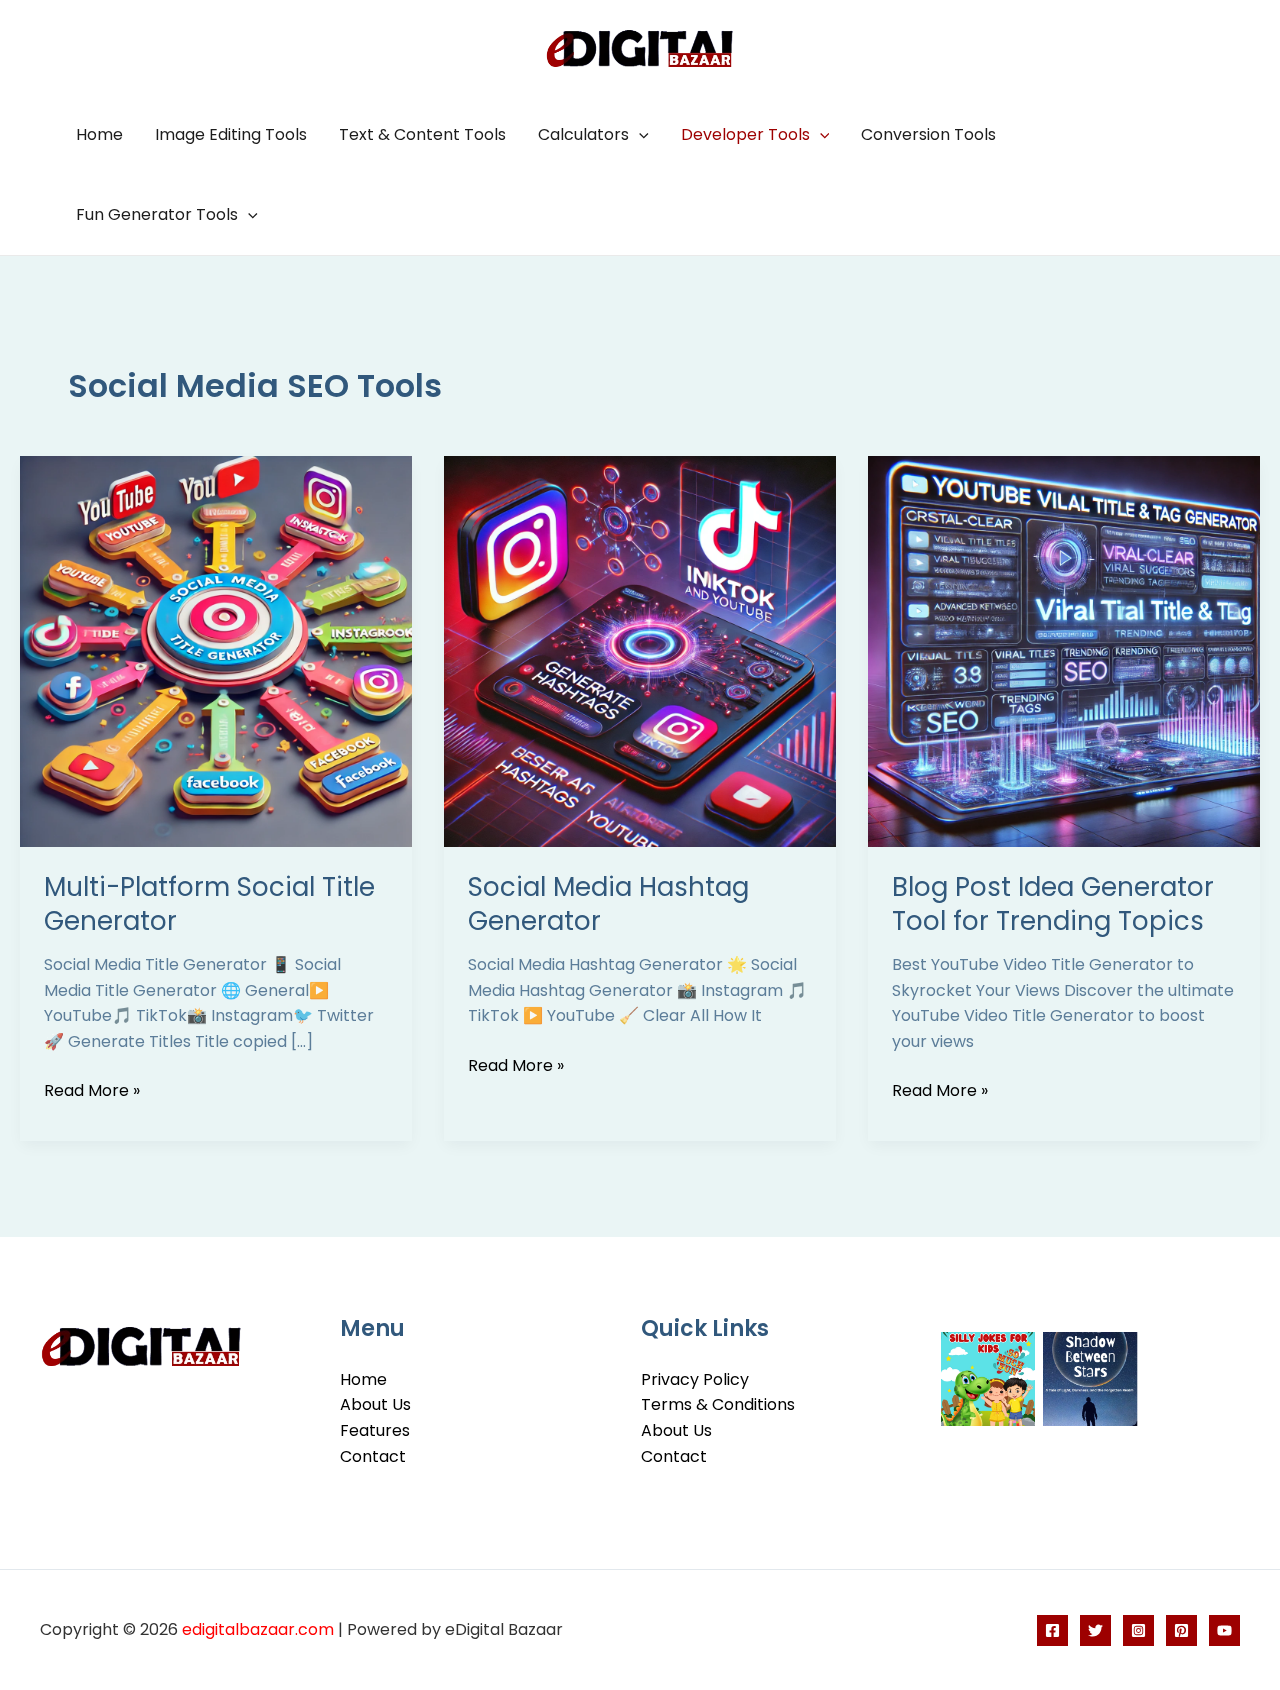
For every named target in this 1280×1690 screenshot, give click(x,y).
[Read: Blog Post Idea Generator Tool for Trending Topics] (1064, 650)
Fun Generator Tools (157, 214)
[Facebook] (1052, 1630)
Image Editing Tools (231, 134)
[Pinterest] (1181, 1630)
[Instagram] (1138, 1630)
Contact (373, 1456)
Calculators (583, 134)
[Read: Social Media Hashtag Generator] (640, 650)
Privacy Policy (695, 1379)
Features (375, 1430)
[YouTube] (1224, 1630)
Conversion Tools (928, 134)
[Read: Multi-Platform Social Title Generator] (216, 650)
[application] (639, 135)
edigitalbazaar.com (256, 1629)
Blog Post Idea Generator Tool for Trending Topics (1053, 904)
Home (99, 134)
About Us (375, 1404)
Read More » (92, 1090)
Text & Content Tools (422, 134)
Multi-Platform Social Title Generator (209, 904)
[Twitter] (1095, 1630)
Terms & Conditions (718, 1404)
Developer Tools (745, 134)
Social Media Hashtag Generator (608, 904)
